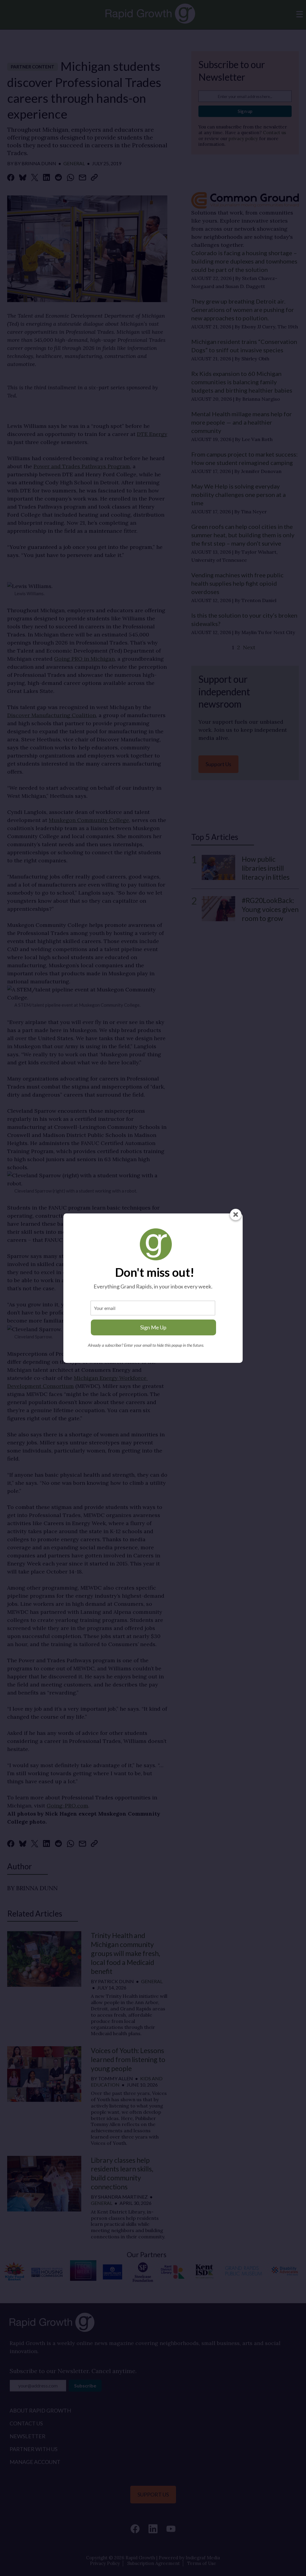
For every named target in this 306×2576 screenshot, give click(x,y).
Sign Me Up (153, 1327)
